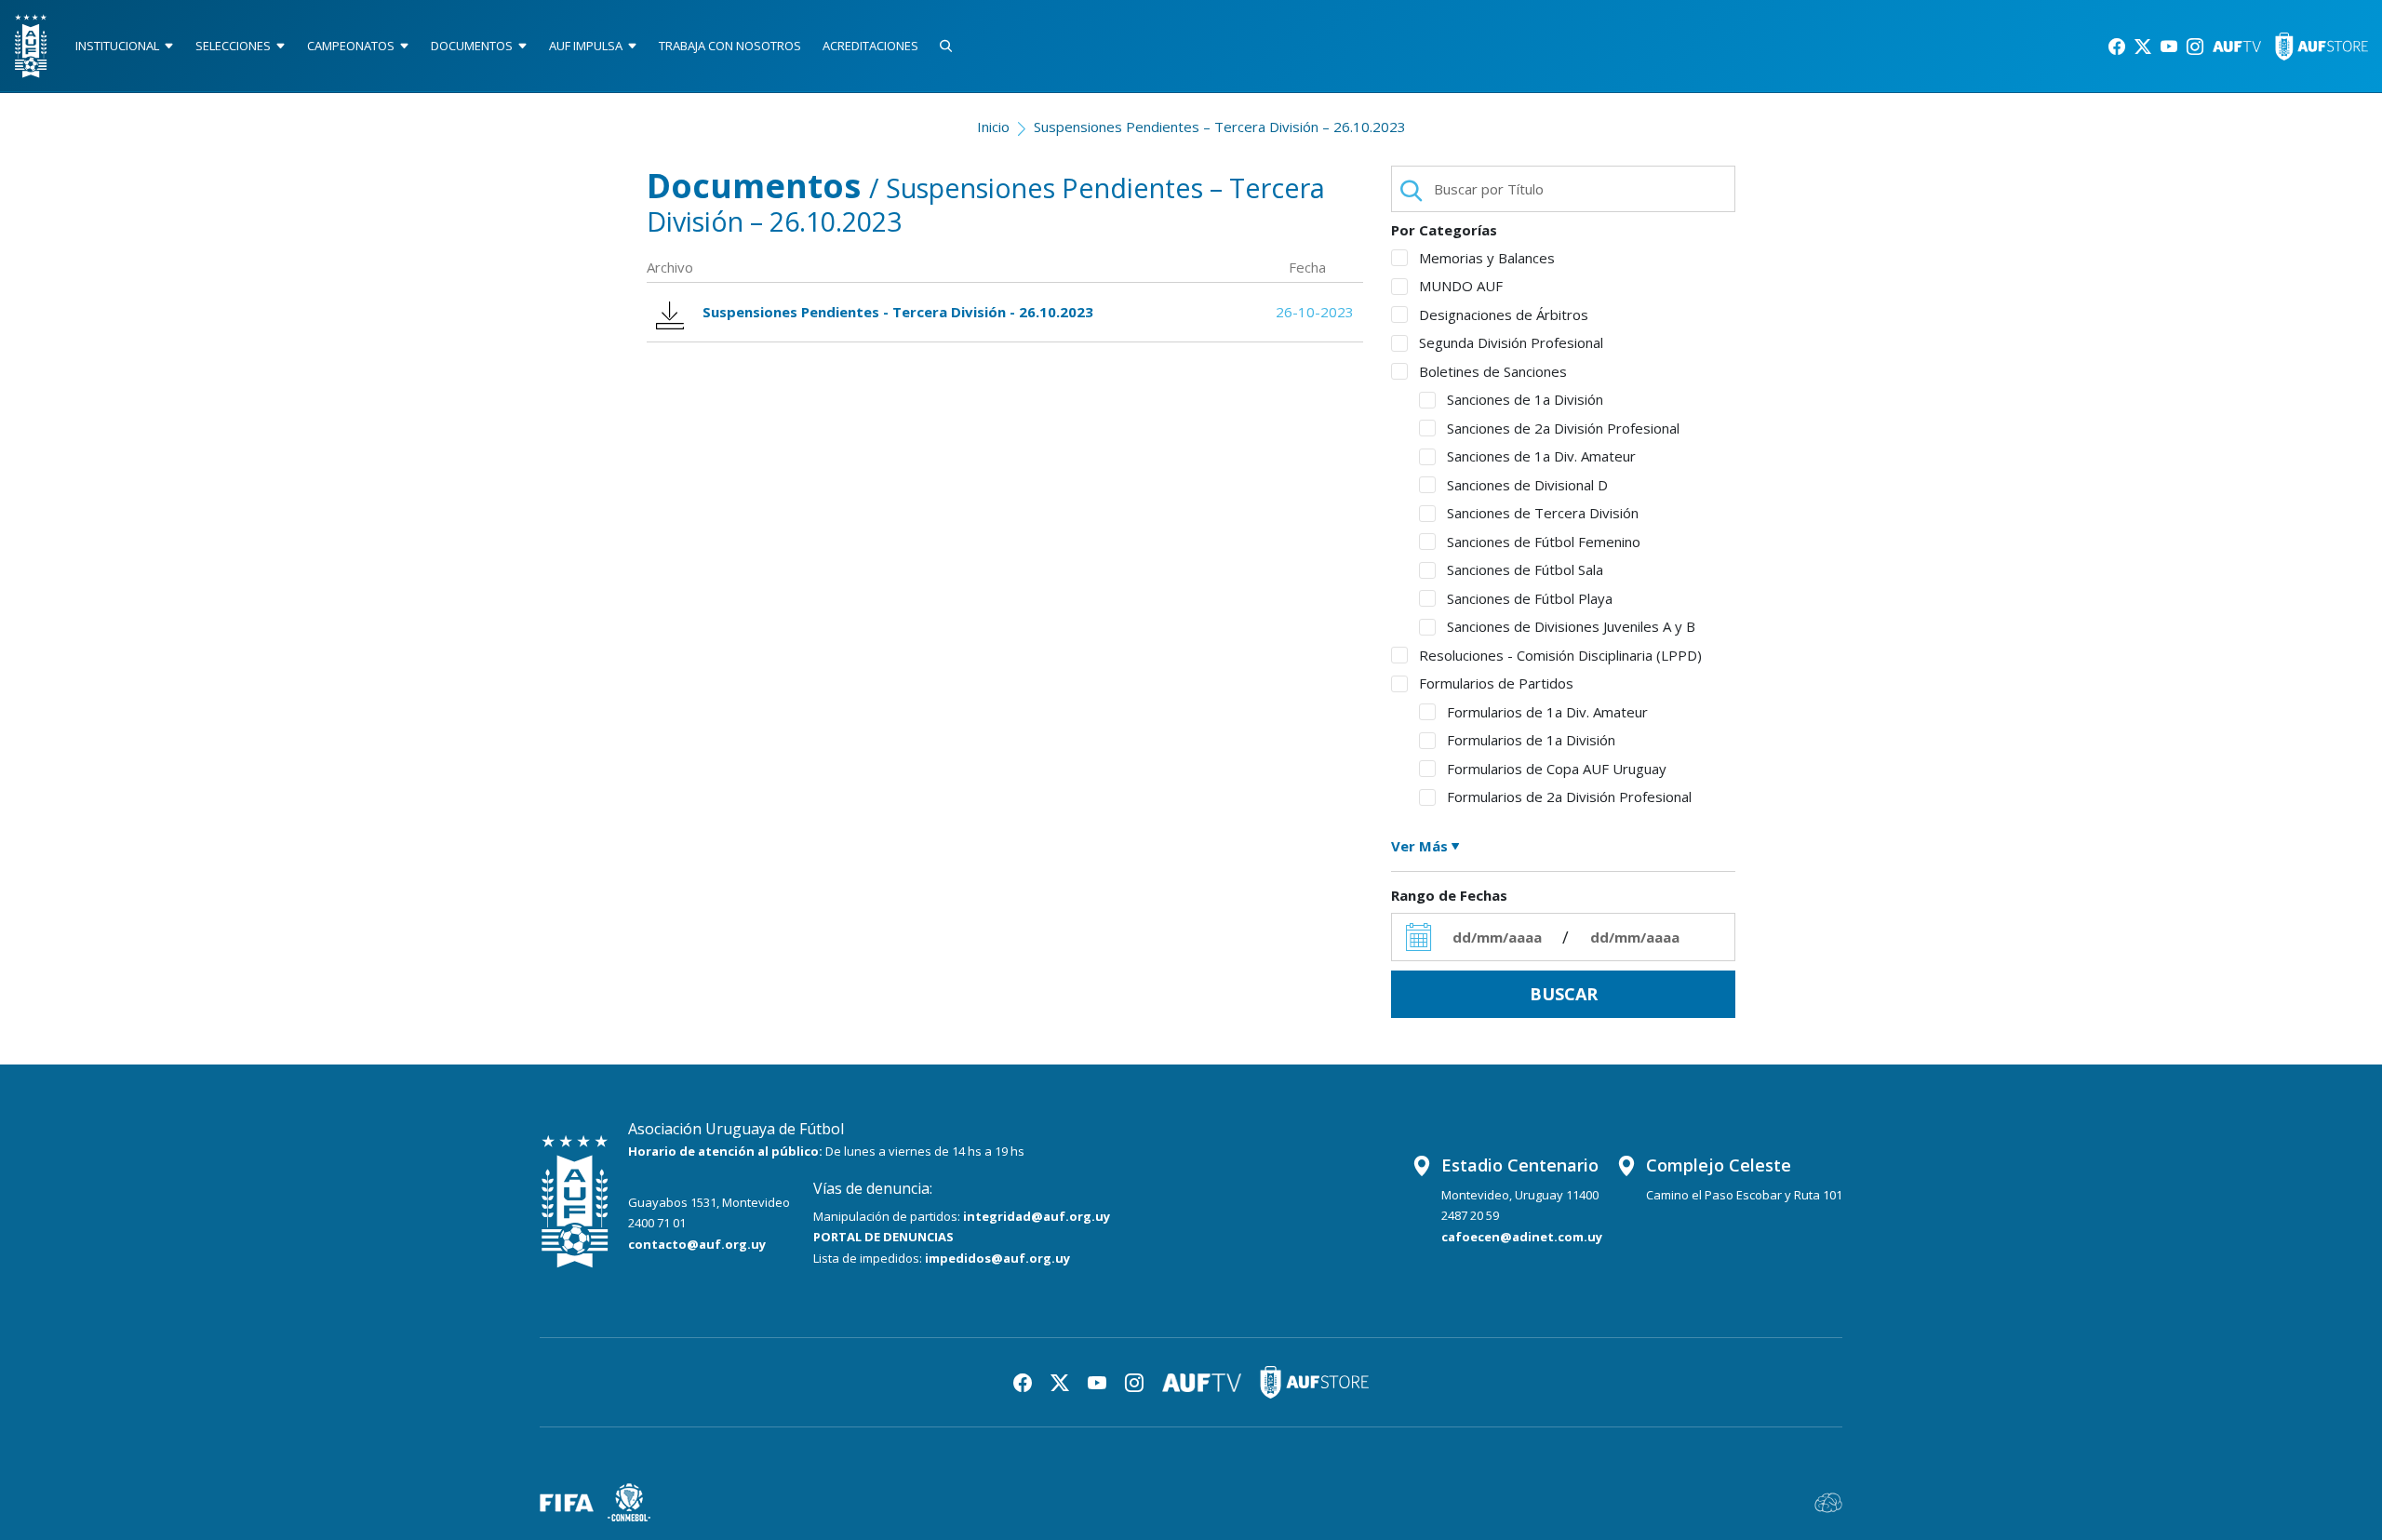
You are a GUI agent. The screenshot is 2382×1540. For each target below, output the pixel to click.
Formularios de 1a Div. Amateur (1547, 712)
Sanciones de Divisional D (1527, 485)
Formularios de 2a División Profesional (1569, 797)
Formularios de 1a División (1531, 740)
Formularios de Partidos (1496, 683)
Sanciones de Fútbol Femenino (1544, 542)
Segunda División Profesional (1511, 342)
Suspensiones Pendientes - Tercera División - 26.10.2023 (898, 312)
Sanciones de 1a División (1525, 399)
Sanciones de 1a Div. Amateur (1541, 456)
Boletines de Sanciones (1493, 371)
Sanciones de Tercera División (1543, 513)
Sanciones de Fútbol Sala (1525, 569)
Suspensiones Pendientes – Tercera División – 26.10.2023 (1220, 127)
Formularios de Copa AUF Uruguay (1557, 769)
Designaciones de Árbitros (1504, 315)
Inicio (993, 127)
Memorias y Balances (1487, 258)
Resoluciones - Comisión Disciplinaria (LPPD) (1560, 655)
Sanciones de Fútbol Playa (1530, 598)
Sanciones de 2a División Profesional (1563, 428)
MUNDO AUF (1461, 286)
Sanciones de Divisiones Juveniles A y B (1571, 626)
